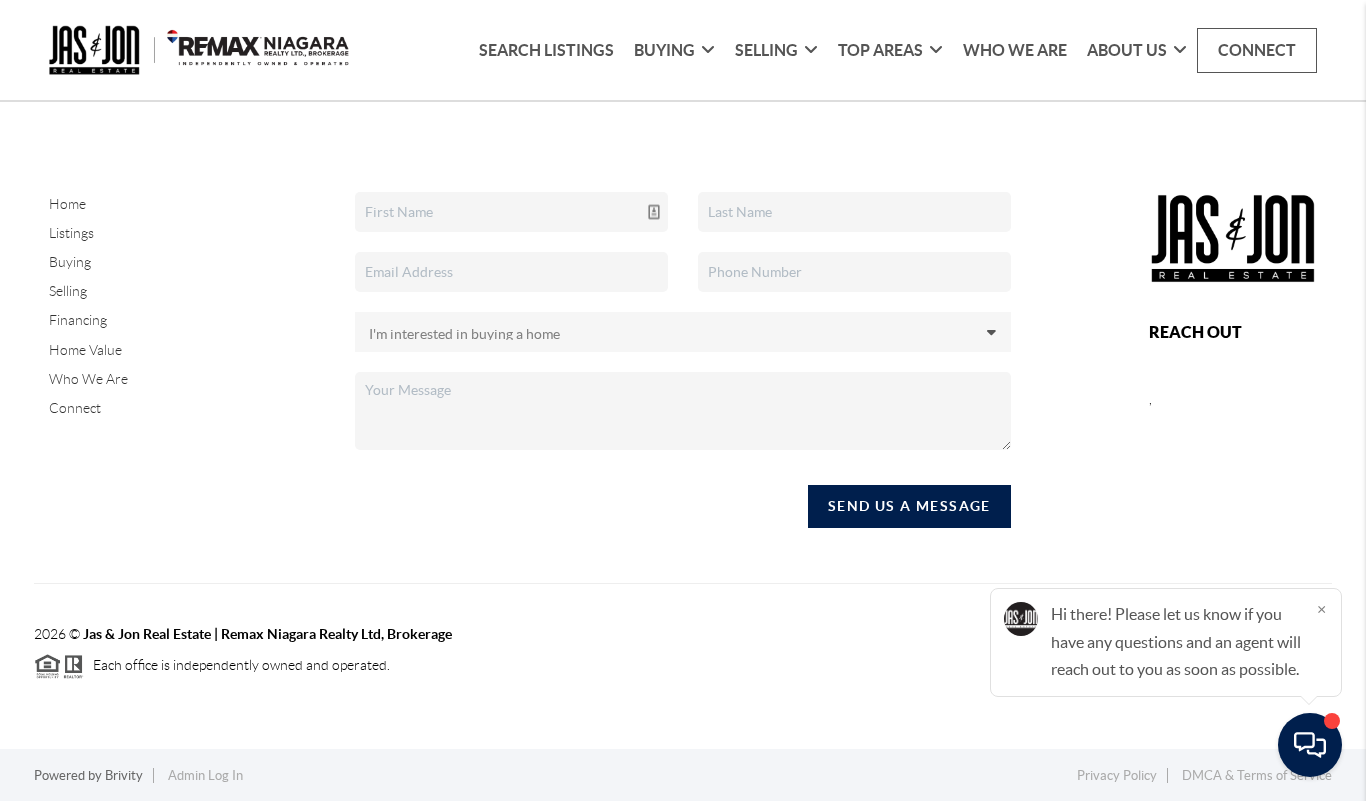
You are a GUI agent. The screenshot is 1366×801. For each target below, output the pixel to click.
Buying (70, 262)
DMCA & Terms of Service (1257, 775)
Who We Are (1015, 50)
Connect (1257, 50)
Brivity (124, 775)
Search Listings (546, 50)
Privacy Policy (1117, 775)
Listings (71, 233)
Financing (78, 320)
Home (67, 204)
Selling (68, 291)
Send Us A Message (909, 506)
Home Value (85, 350)
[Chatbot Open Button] (1310, 745)
